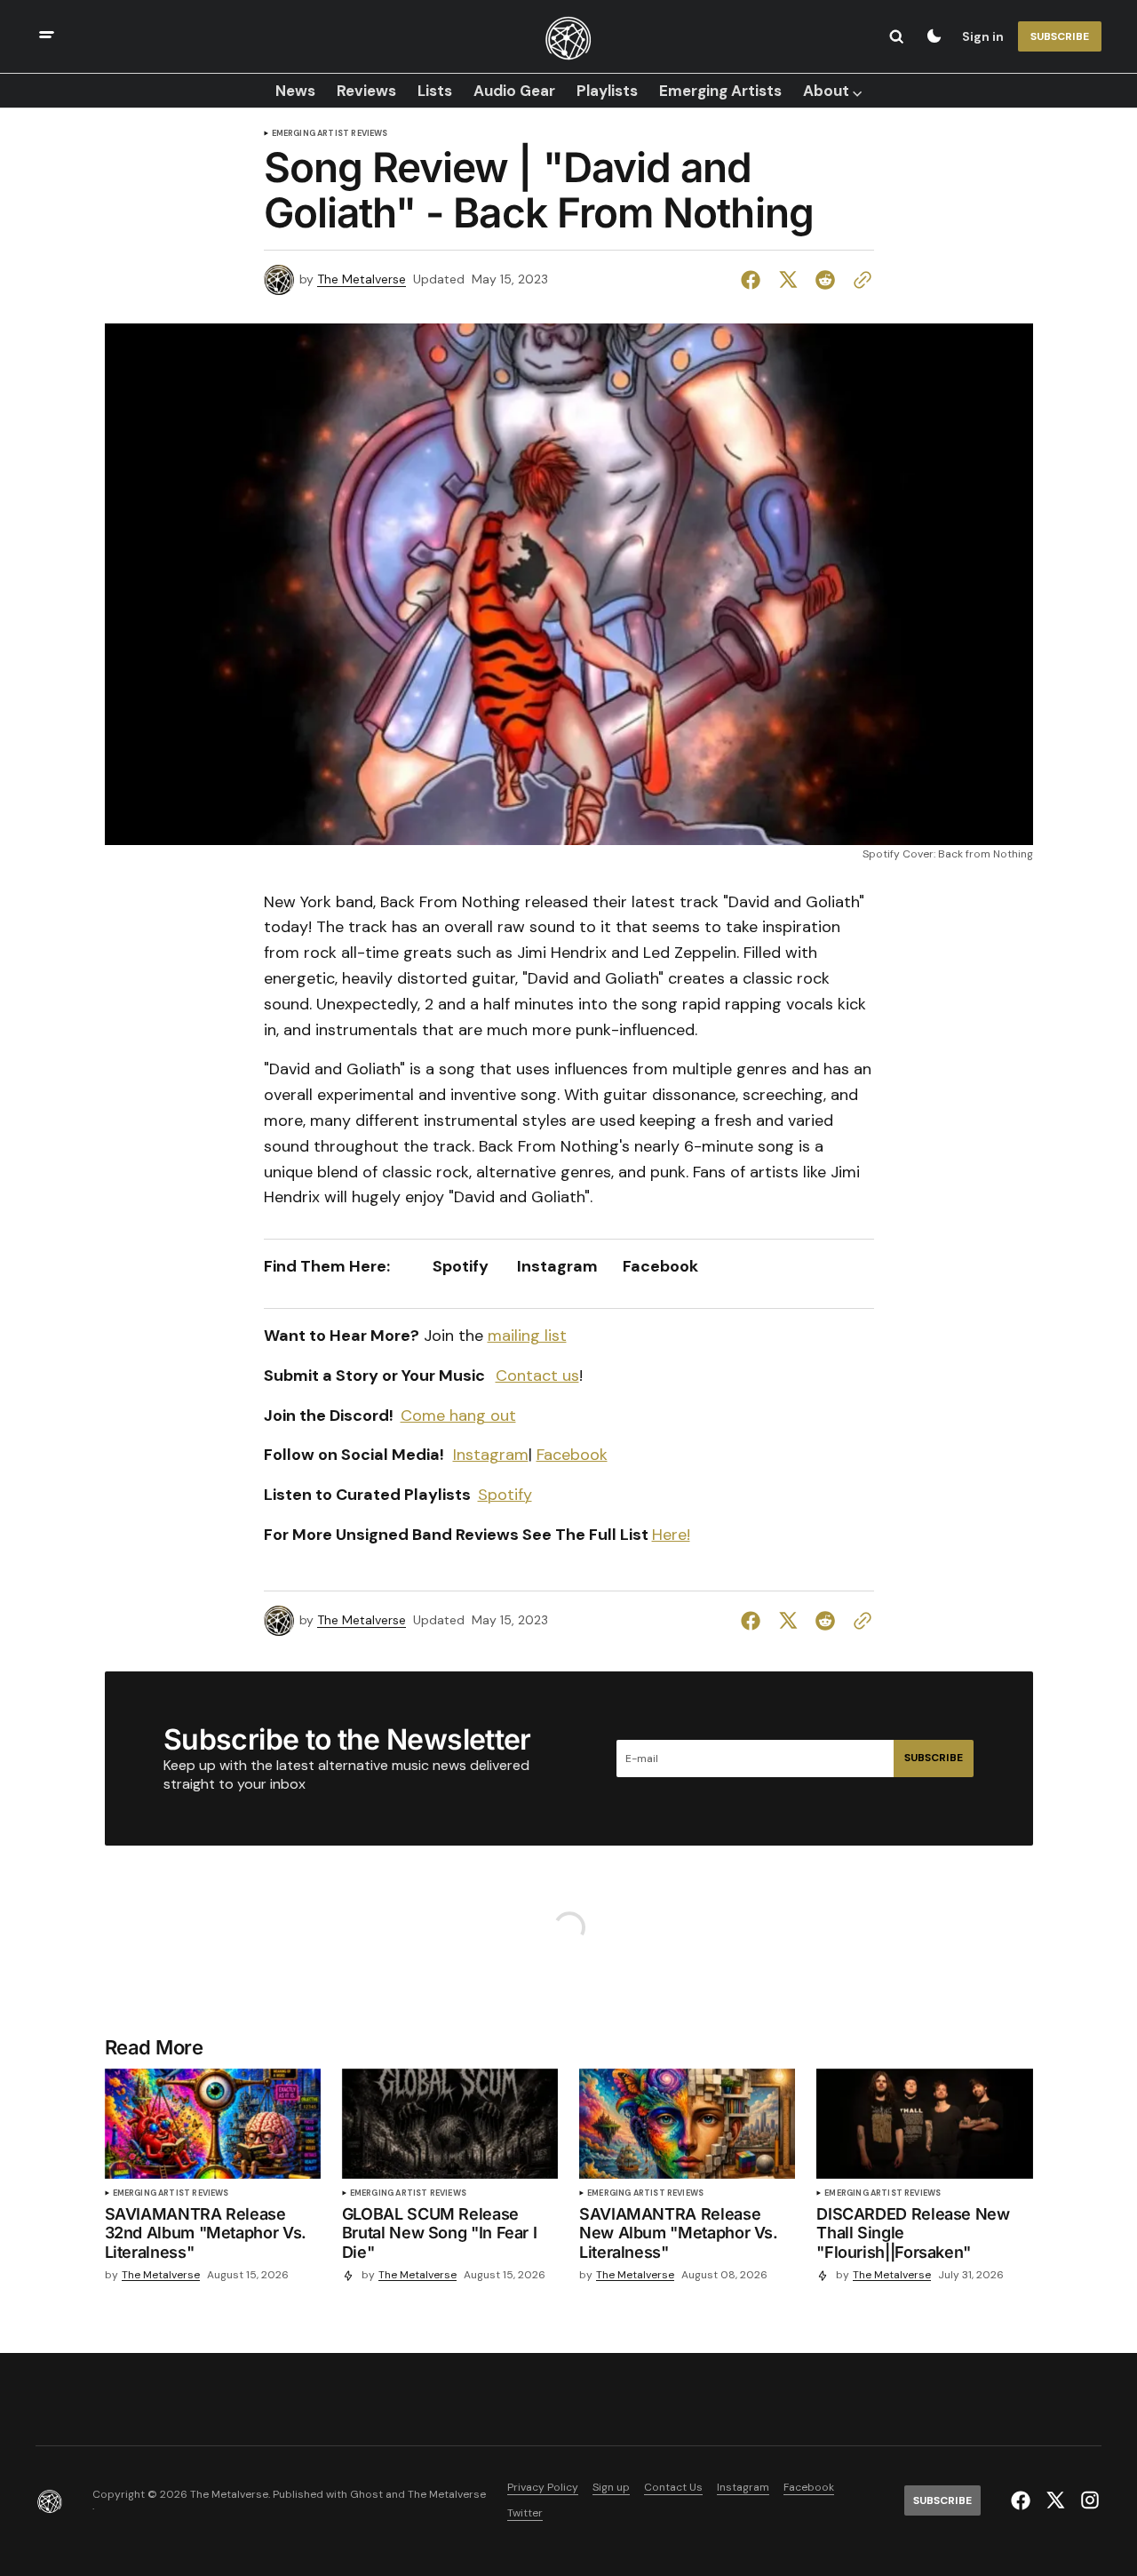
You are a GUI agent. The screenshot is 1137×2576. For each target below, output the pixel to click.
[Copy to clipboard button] (859, 280)
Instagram (491, 1455)
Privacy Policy (543, 2488)
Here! (671, 1535)
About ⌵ (832, 91)
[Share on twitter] (788, 280)
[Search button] (896, 36)
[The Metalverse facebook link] (1023, 2500)
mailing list (527, 1336)
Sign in (983, 36)
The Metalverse (362, 279)
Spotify (505, 1495)
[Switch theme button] (934, 36)
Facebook (572, 1455)
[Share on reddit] (825, 280)
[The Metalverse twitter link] (1055, 2500)
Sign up (611, 2488)
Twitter (525, 2513)
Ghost (366, 2495)
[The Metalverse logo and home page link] (568, 36)
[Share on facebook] (754, 280)
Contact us (537, 1376)
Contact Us (673, 2488)
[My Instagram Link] (1088, 2500)
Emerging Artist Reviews (330, 134)
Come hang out (458, 1416)
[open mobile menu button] (47, 37)
